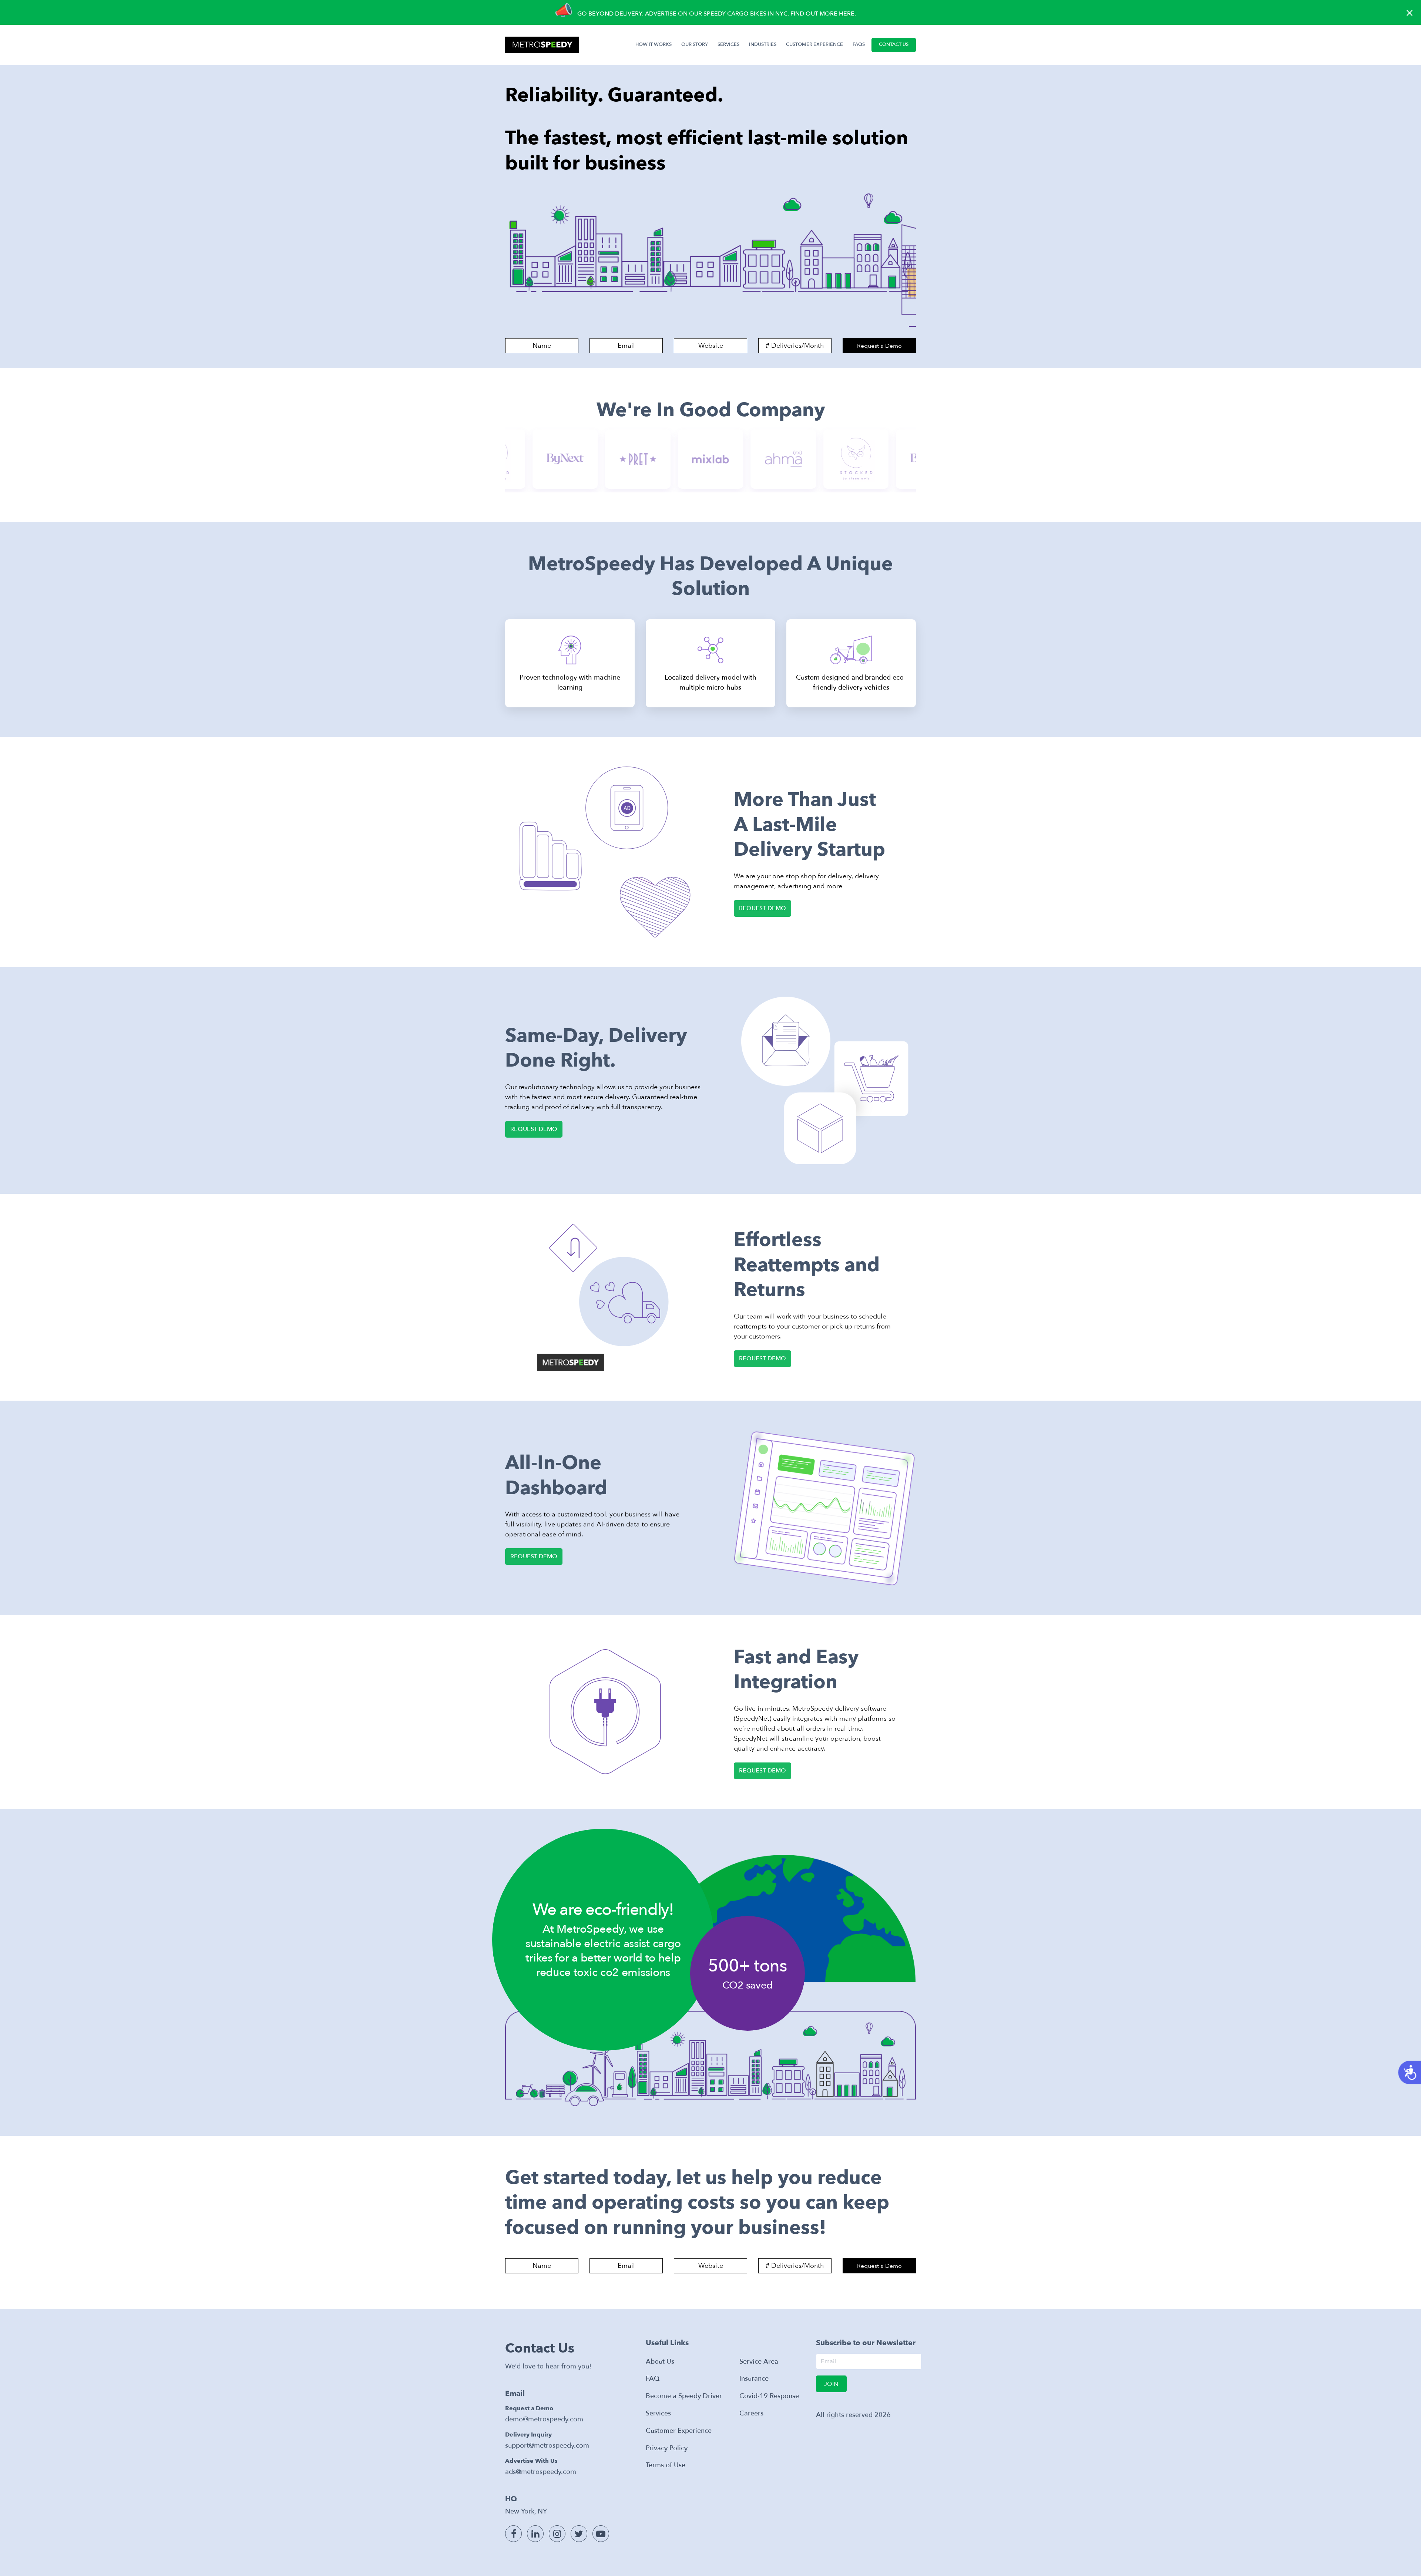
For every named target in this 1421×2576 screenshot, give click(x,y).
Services (728, 44)
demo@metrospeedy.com (544, 2419)
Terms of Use (666, 2465)
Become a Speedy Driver (684, 2396)
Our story (695, 44)
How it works (655, 44)
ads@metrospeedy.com (541, 2472)
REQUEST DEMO (762, 908)
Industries (763, 44)
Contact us (894, 44)
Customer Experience (679, 2431)
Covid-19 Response (769, 2396)
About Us (660, 2362)
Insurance (754, 2379)
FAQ (653, 2379)
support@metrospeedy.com (547, 2446)
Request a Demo (879, 346)
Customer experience (814, 44)
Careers (751, 2413)
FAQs (859, 44)
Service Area (759, 2362)
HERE (847, 14)
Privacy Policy (667, 2448)
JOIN (831, 2384)
